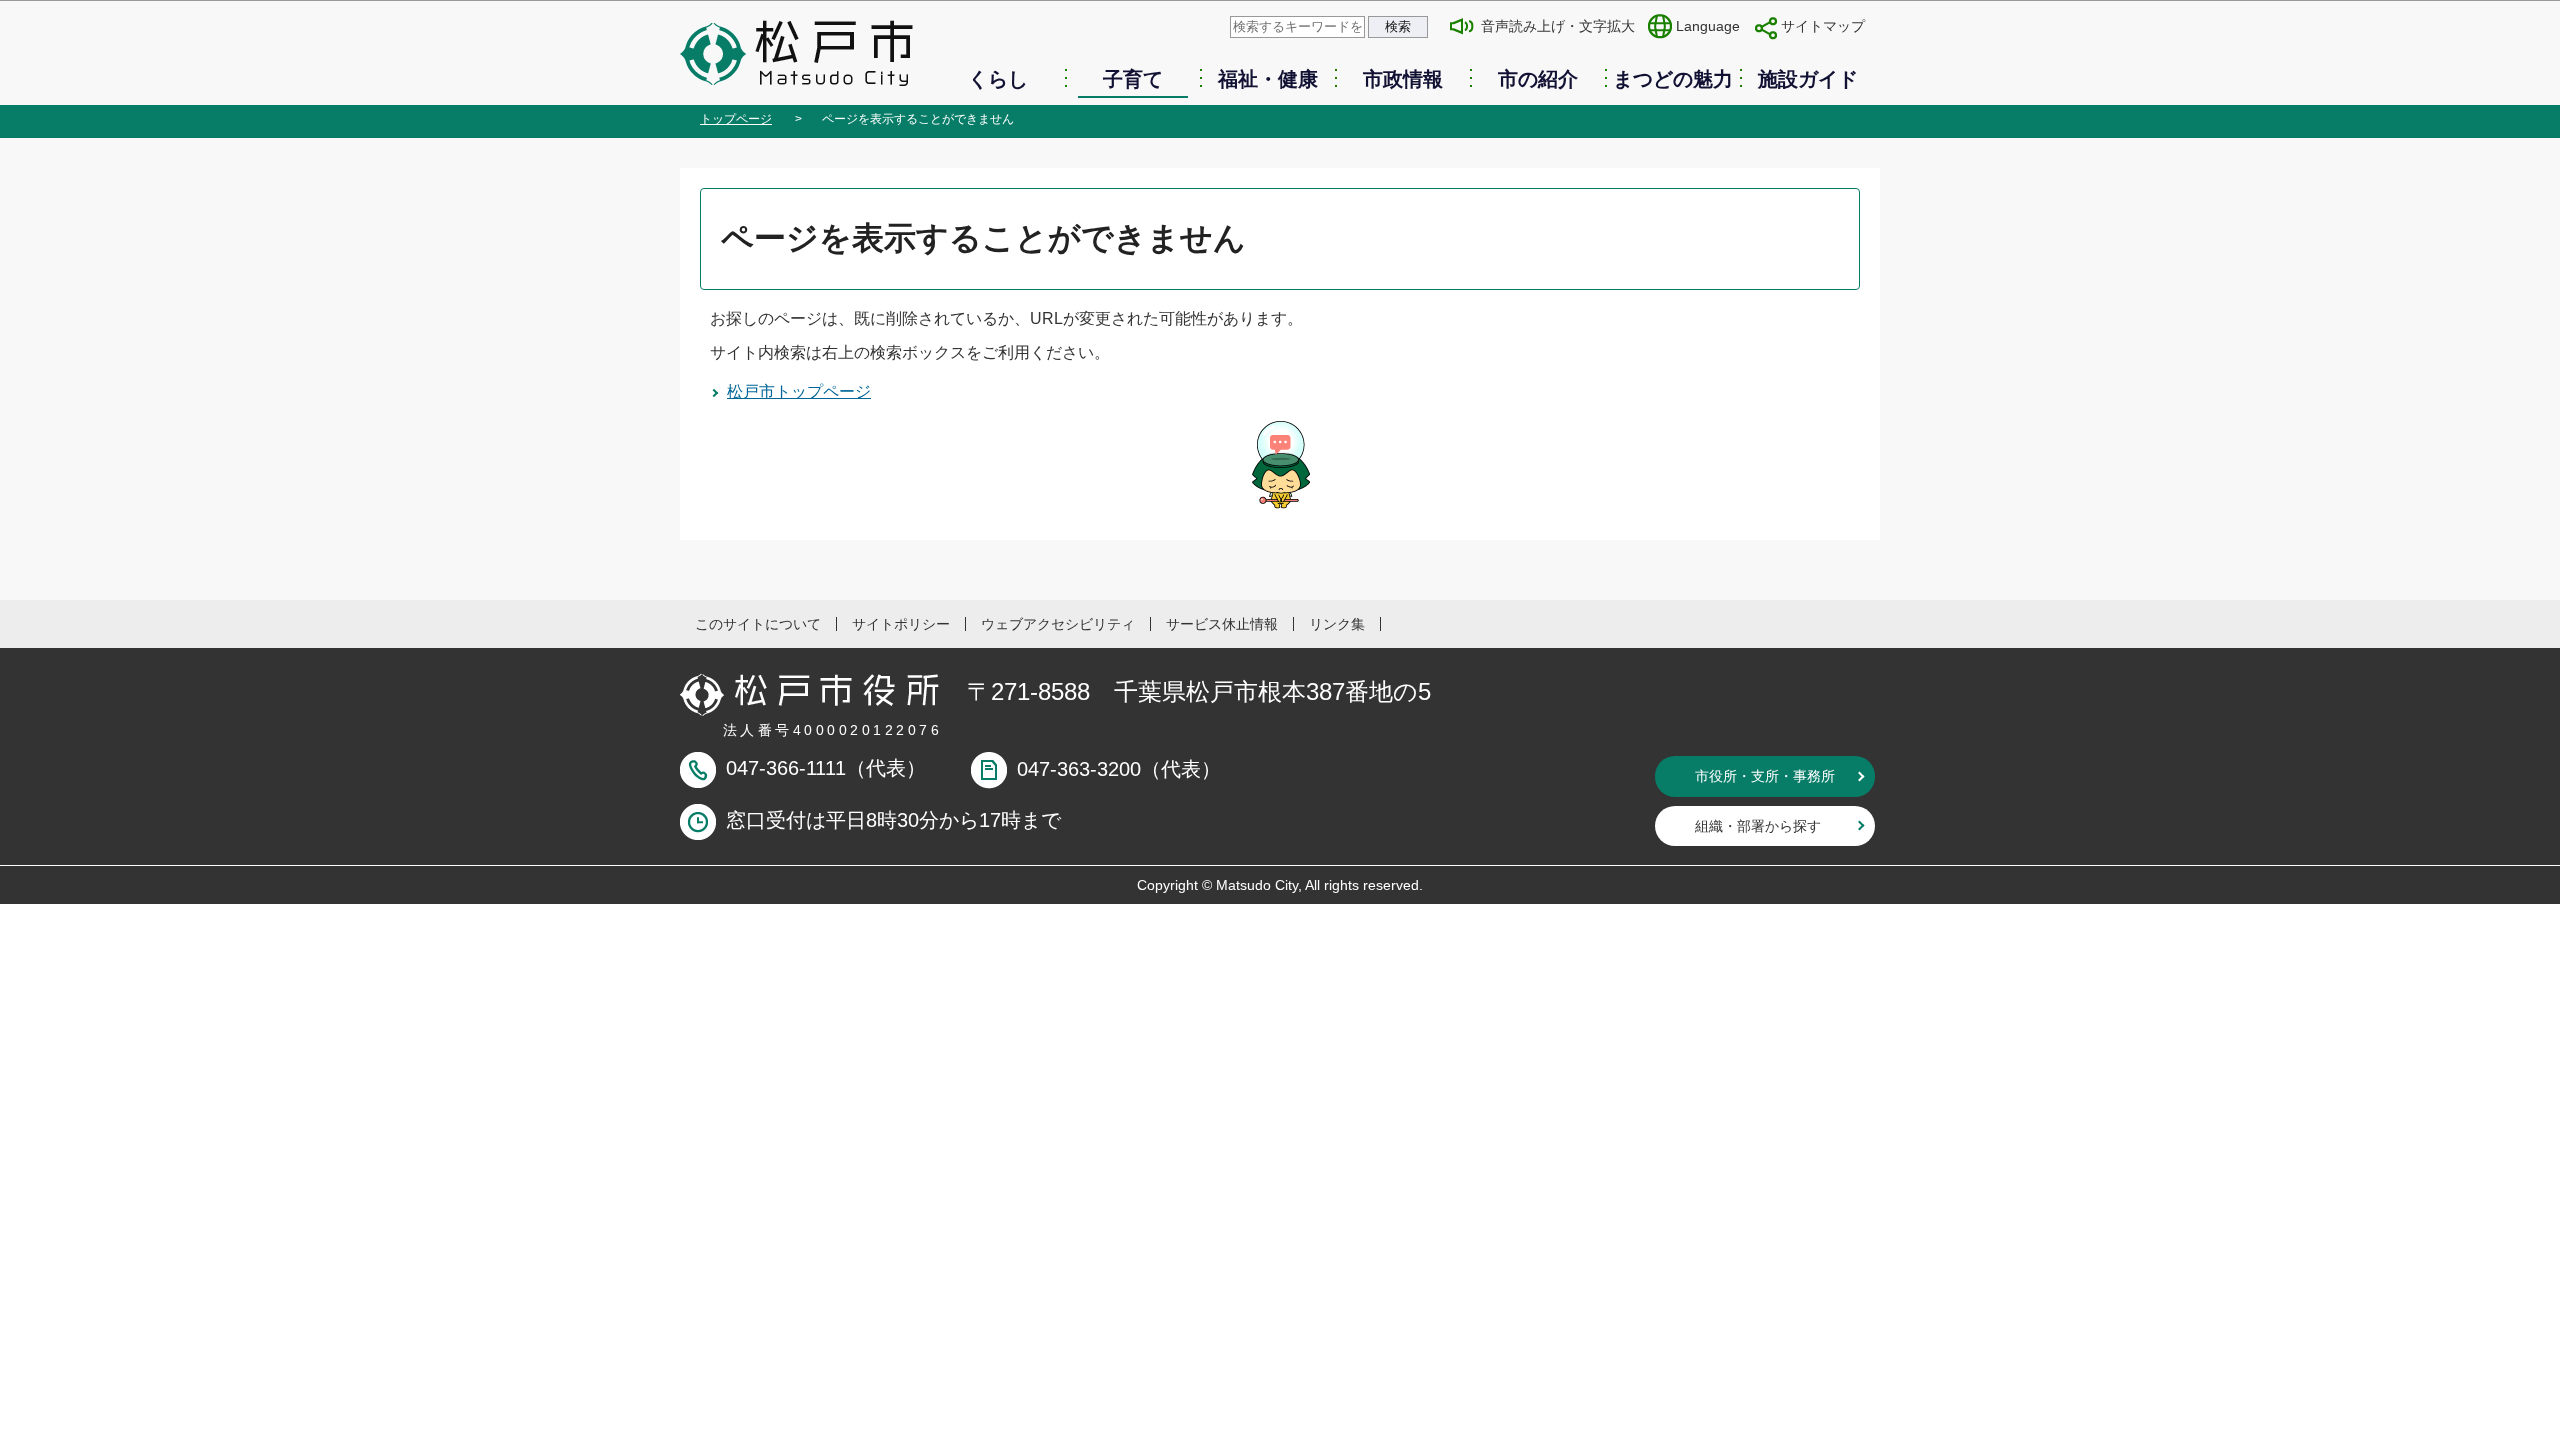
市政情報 (1403, 79)
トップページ (736, 119)
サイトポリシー (901, 624)
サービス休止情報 (1222, 624)
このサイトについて (758, 624)
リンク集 (1337, 624)
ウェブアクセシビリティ (1058, 624)
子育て (1133, 79)
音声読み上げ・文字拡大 (1558, 26)
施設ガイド (1808, 79)
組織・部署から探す (1758, 826)
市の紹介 (1538, 79)
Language (1708, 26)
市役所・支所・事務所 (1765, 776)
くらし (998, 79)
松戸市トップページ (799, 391)
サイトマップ (1823, 26)
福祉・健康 (1268, 79)
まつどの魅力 (1673, 79)
